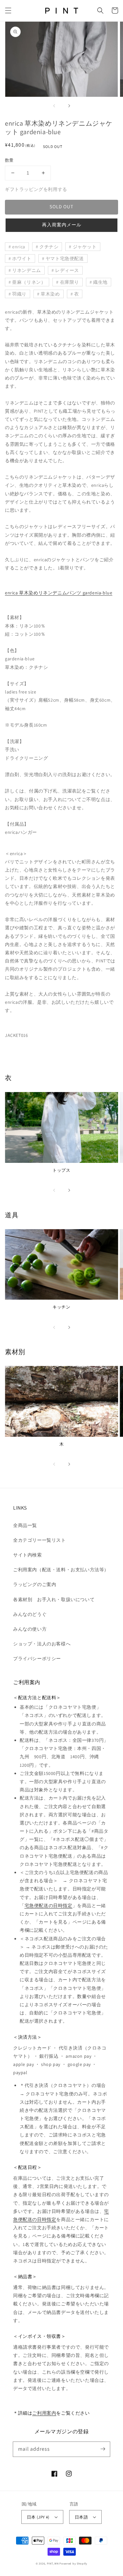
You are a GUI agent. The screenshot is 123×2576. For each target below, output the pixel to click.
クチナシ (49, 247)
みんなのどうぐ (30, 1614)
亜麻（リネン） (29, 282)
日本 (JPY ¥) (38, 2517)
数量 (9, 160)
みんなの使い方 (30, 1629)
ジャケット (85, 247)
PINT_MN (53, 2563)
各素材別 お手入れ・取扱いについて (54, 1599)
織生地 (100, 282)
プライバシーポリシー (37, 1659)
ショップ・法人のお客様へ (42, 1644)
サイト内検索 (28, 1555)
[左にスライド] (54, 106)
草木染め (50, 294)
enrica (19, 247)
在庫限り (70, 282)
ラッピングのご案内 (35, 1584)
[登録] (103, 2449)
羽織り (19, 294)
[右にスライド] (69, 106)
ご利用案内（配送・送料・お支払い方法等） (61, 1570)
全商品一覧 (25, 1525)
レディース (67, 270)
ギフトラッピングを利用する (36, 189)
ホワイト (22, 258)
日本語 (81, 2517)
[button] (8, 10)
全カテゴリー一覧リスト (40, 1540)
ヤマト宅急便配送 (65, 258)
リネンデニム (27, 270)
